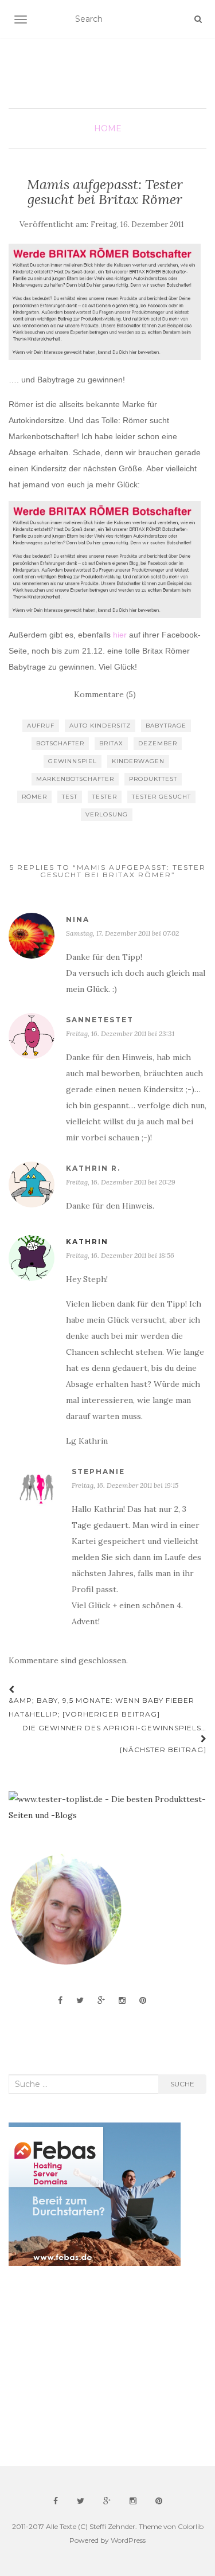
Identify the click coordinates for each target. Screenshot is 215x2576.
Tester (105, 797)
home (108, 128)
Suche (182, 2084)
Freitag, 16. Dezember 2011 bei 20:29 (121, 1182)
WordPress (128, 2540)
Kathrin (87, 1242)
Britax (111, 743)
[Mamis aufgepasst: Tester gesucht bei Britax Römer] (105, 302)
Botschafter (60, 743)
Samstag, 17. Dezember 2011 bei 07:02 (122, 933)
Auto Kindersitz (100, 726)
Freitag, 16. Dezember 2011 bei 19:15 (125, 1485)
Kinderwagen (138, 761)
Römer (34, 797)
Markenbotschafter (75, 779)
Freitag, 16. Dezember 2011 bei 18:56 (120, 1255)
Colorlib (191, 2526)
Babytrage (166, 726)
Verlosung (107, 814)
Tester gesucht (161, 797)
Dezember (158, 743)
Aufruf (41, 726)
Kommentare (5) (105, 694)
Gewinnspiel (73, 761)
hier (120, 635)
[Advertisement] (95, 2366)
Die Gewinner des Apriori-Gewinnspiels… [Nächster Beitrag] (114, 1739)
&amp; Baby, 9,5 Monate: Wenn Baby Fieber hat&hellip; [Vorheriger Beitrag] (101, 1707)
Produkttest (153, 779)
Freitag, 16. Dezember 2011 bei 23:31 (120, 1033)
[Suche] (198, 19)
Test (70, 797)
